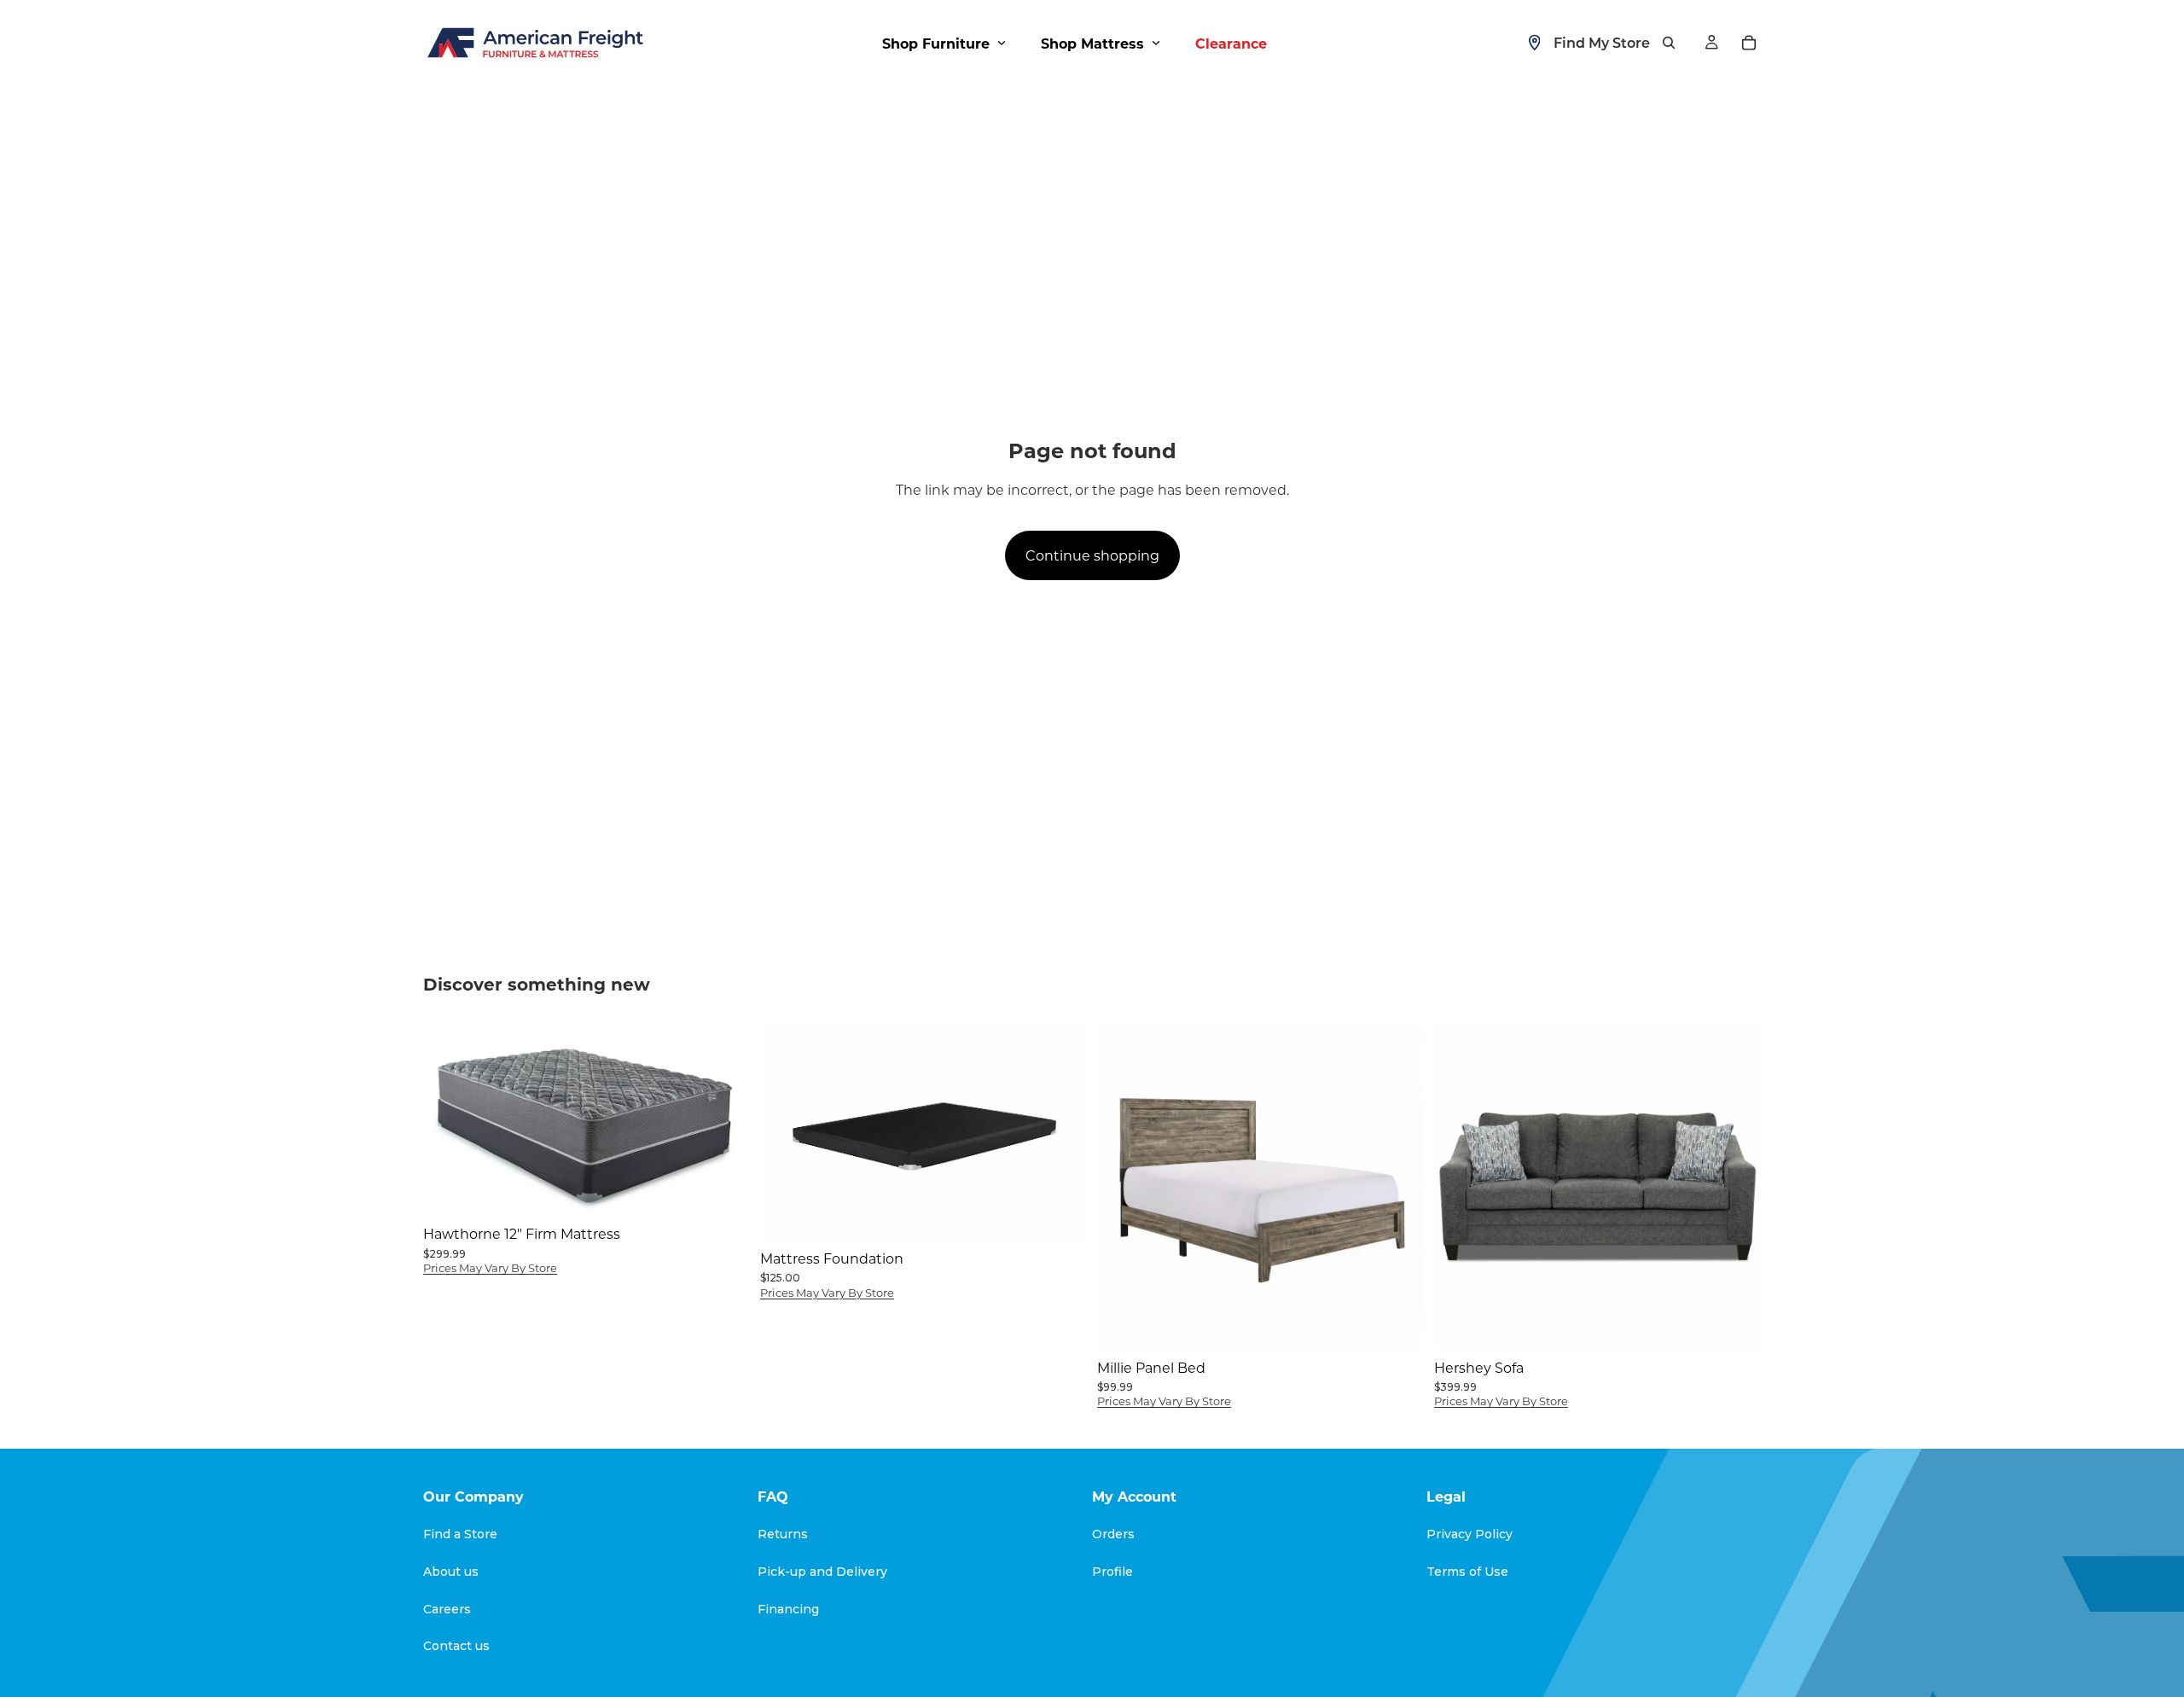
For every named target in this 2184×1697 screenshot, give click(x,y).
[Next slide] (1061, 1131)
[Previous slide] (786, 1131)
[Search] (1669, 43)
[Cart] (1749, 43)
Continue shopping (1092, 555)
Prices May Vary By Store (490, 1267)
